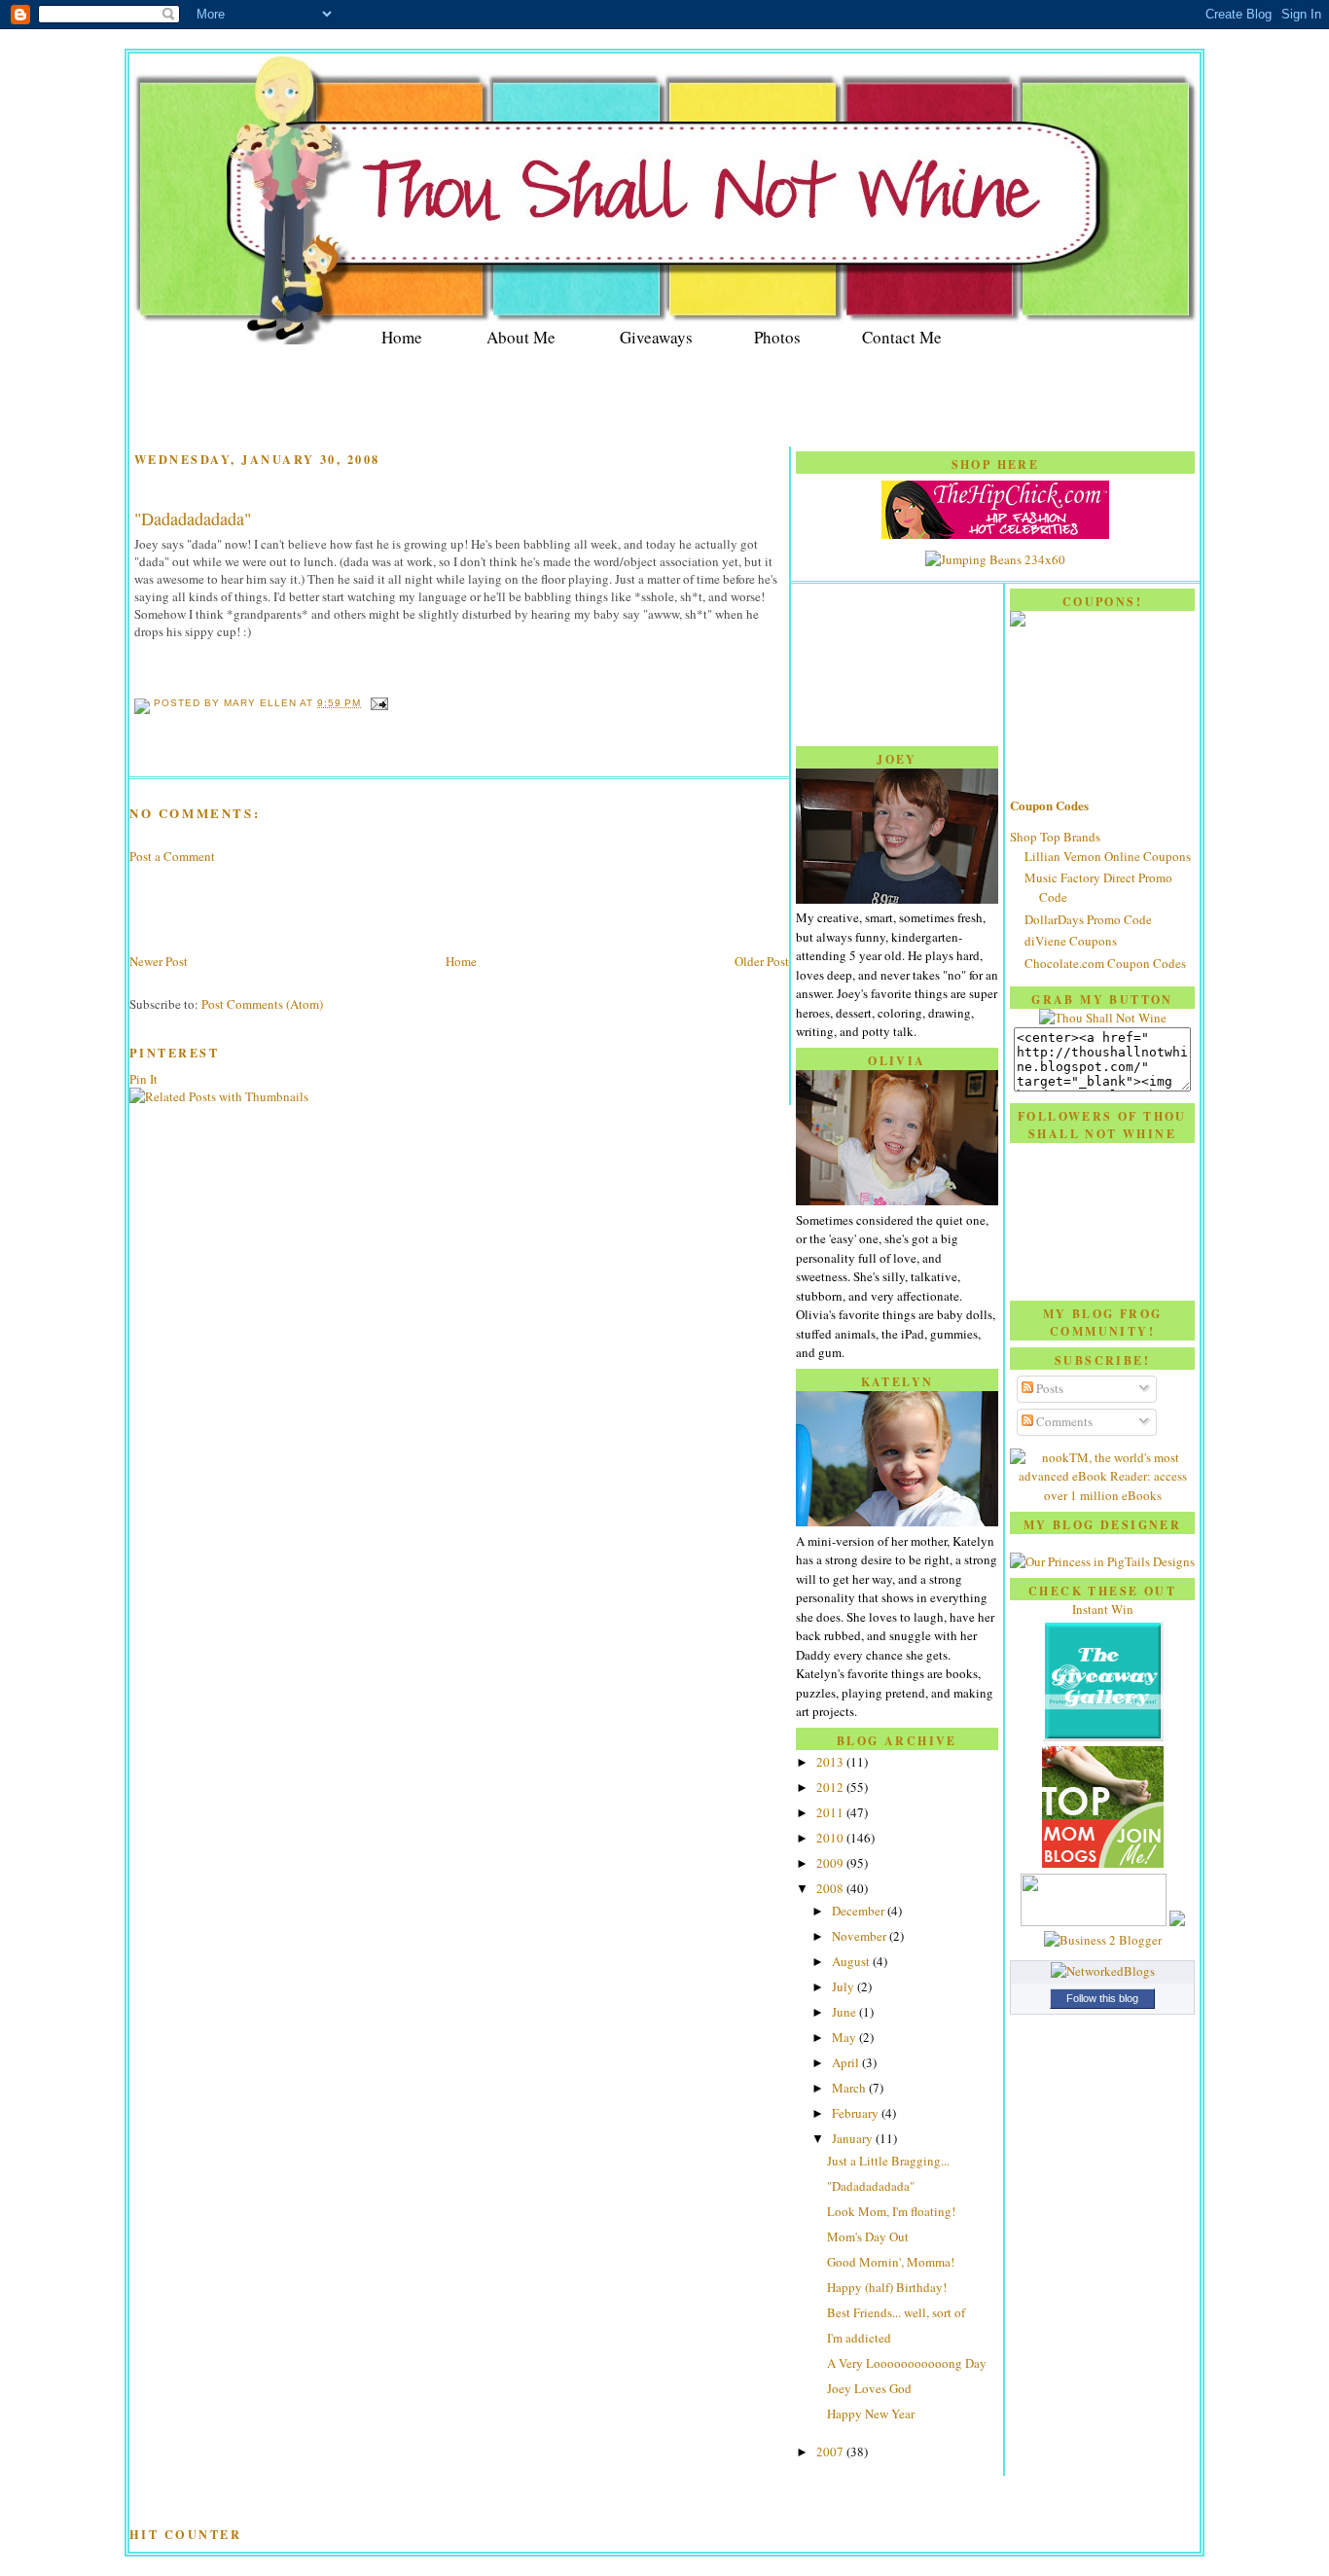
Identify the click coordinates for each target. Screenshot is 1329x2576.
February (857, 2113)
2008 (831, 1888)
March (850, 2088)
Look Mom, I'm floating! (891, 2211)
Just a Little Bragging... (888, 2161)
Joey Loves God (869, 2388)
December (860, 1911)
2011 (831, 1812)
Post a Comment (172, 856)
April (847, 2062)
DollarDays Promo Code (1088, 919)
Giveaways (656, 337)
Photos (777, 337)
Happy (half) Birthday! (887, 2287)
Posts (1048, 1388)
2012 (831, 1787)
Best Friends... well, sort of (896, 2312)
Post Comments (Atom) (262, 1004)
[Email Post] (376, 703)
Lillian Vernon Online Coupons (1108, 856)
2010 (831, 1838)
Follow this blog (1102, 1998)
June (845, 2012)
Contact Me (902, 337)
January (854, 2138)
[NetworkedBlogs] (1103, 1971)
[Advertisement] (664, 399)
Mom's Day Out (868, 2236)
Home (402, 337)
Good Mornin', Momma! (891, 2262)
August (852, 1961)
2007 (831, 2451)
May (845, 2037)
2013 (831, 1762)
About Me (521, 337)
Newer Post (159, 961)
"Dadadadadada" (193, 519)
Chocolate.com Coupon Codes (1105, 963)
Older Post (762, 961)
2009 (831, 1863)
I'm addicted (859, 2338)
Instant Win (1103, 1609)
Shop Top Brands (1055, 837)
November (861, 1936)
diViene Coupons (1071, 941)
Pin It (144, 1079)
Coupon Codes (1049, 805)
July (844, 1986)
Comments (1063, 1421)
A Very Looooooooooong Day (907, 2363)
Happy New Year (871, 2414)
